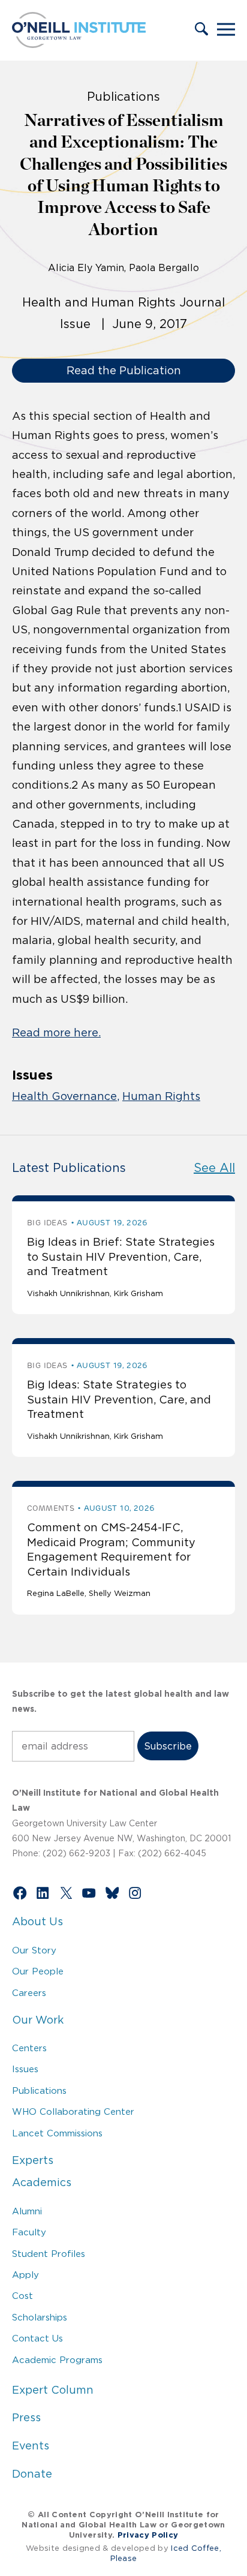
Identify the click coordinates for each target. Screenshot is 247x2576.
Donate (32, 2474)
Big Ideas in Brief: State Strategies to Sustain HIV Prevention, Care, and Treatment (121, 1257)
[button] (201, 30)
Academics (42, 2183)
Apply (25, 2275)
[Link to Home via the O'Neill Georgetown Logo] (79, 44)
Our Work (38, 2020)
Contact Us (37, 2338)
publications (123, 97)
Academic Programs (57, 2360)
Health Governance (64, 1096)
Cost (22, 2296)
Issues (25, 2069)
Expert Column (53, 2390)
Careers (29, 1993)
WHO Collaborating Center (73, 2111)
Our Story (34, 1950)
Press (26, 2418)
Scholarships (40, 2317)
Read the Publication (124, 371)
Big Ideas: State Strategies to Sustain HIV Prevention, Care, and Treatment (119, 1400)
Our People (38, 1971)
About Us (37, 1922)
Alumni (27, 2211)
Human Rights (161, 1096)
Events (31, 2446)
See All (214, 1168)
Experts (33, 2160)
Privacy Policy (148, 2535)
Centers (29, 2048)
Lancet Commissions (57, 2133)
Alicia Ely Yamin (86, 267)
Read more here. (56, 1033)
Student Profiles (49, 2254)
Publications (39, 2090)
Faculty (29, 2232)
